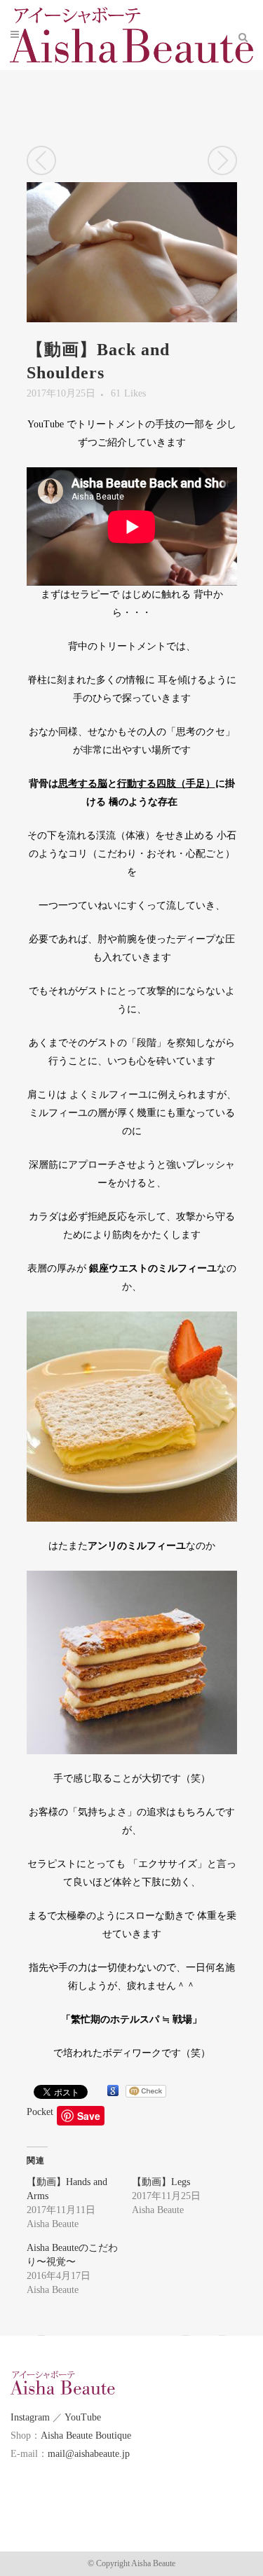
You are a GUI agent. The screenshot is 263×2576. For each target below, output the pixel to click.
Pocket (40, 2112)
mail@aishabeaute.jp (89, 2454)
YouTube (83, 2417)
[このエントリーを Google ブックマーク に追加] (113, 2091)
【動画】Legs (161, 2182)
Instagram (30, 2417)
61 (128, 394)
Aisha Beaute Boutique (86, 2436)
